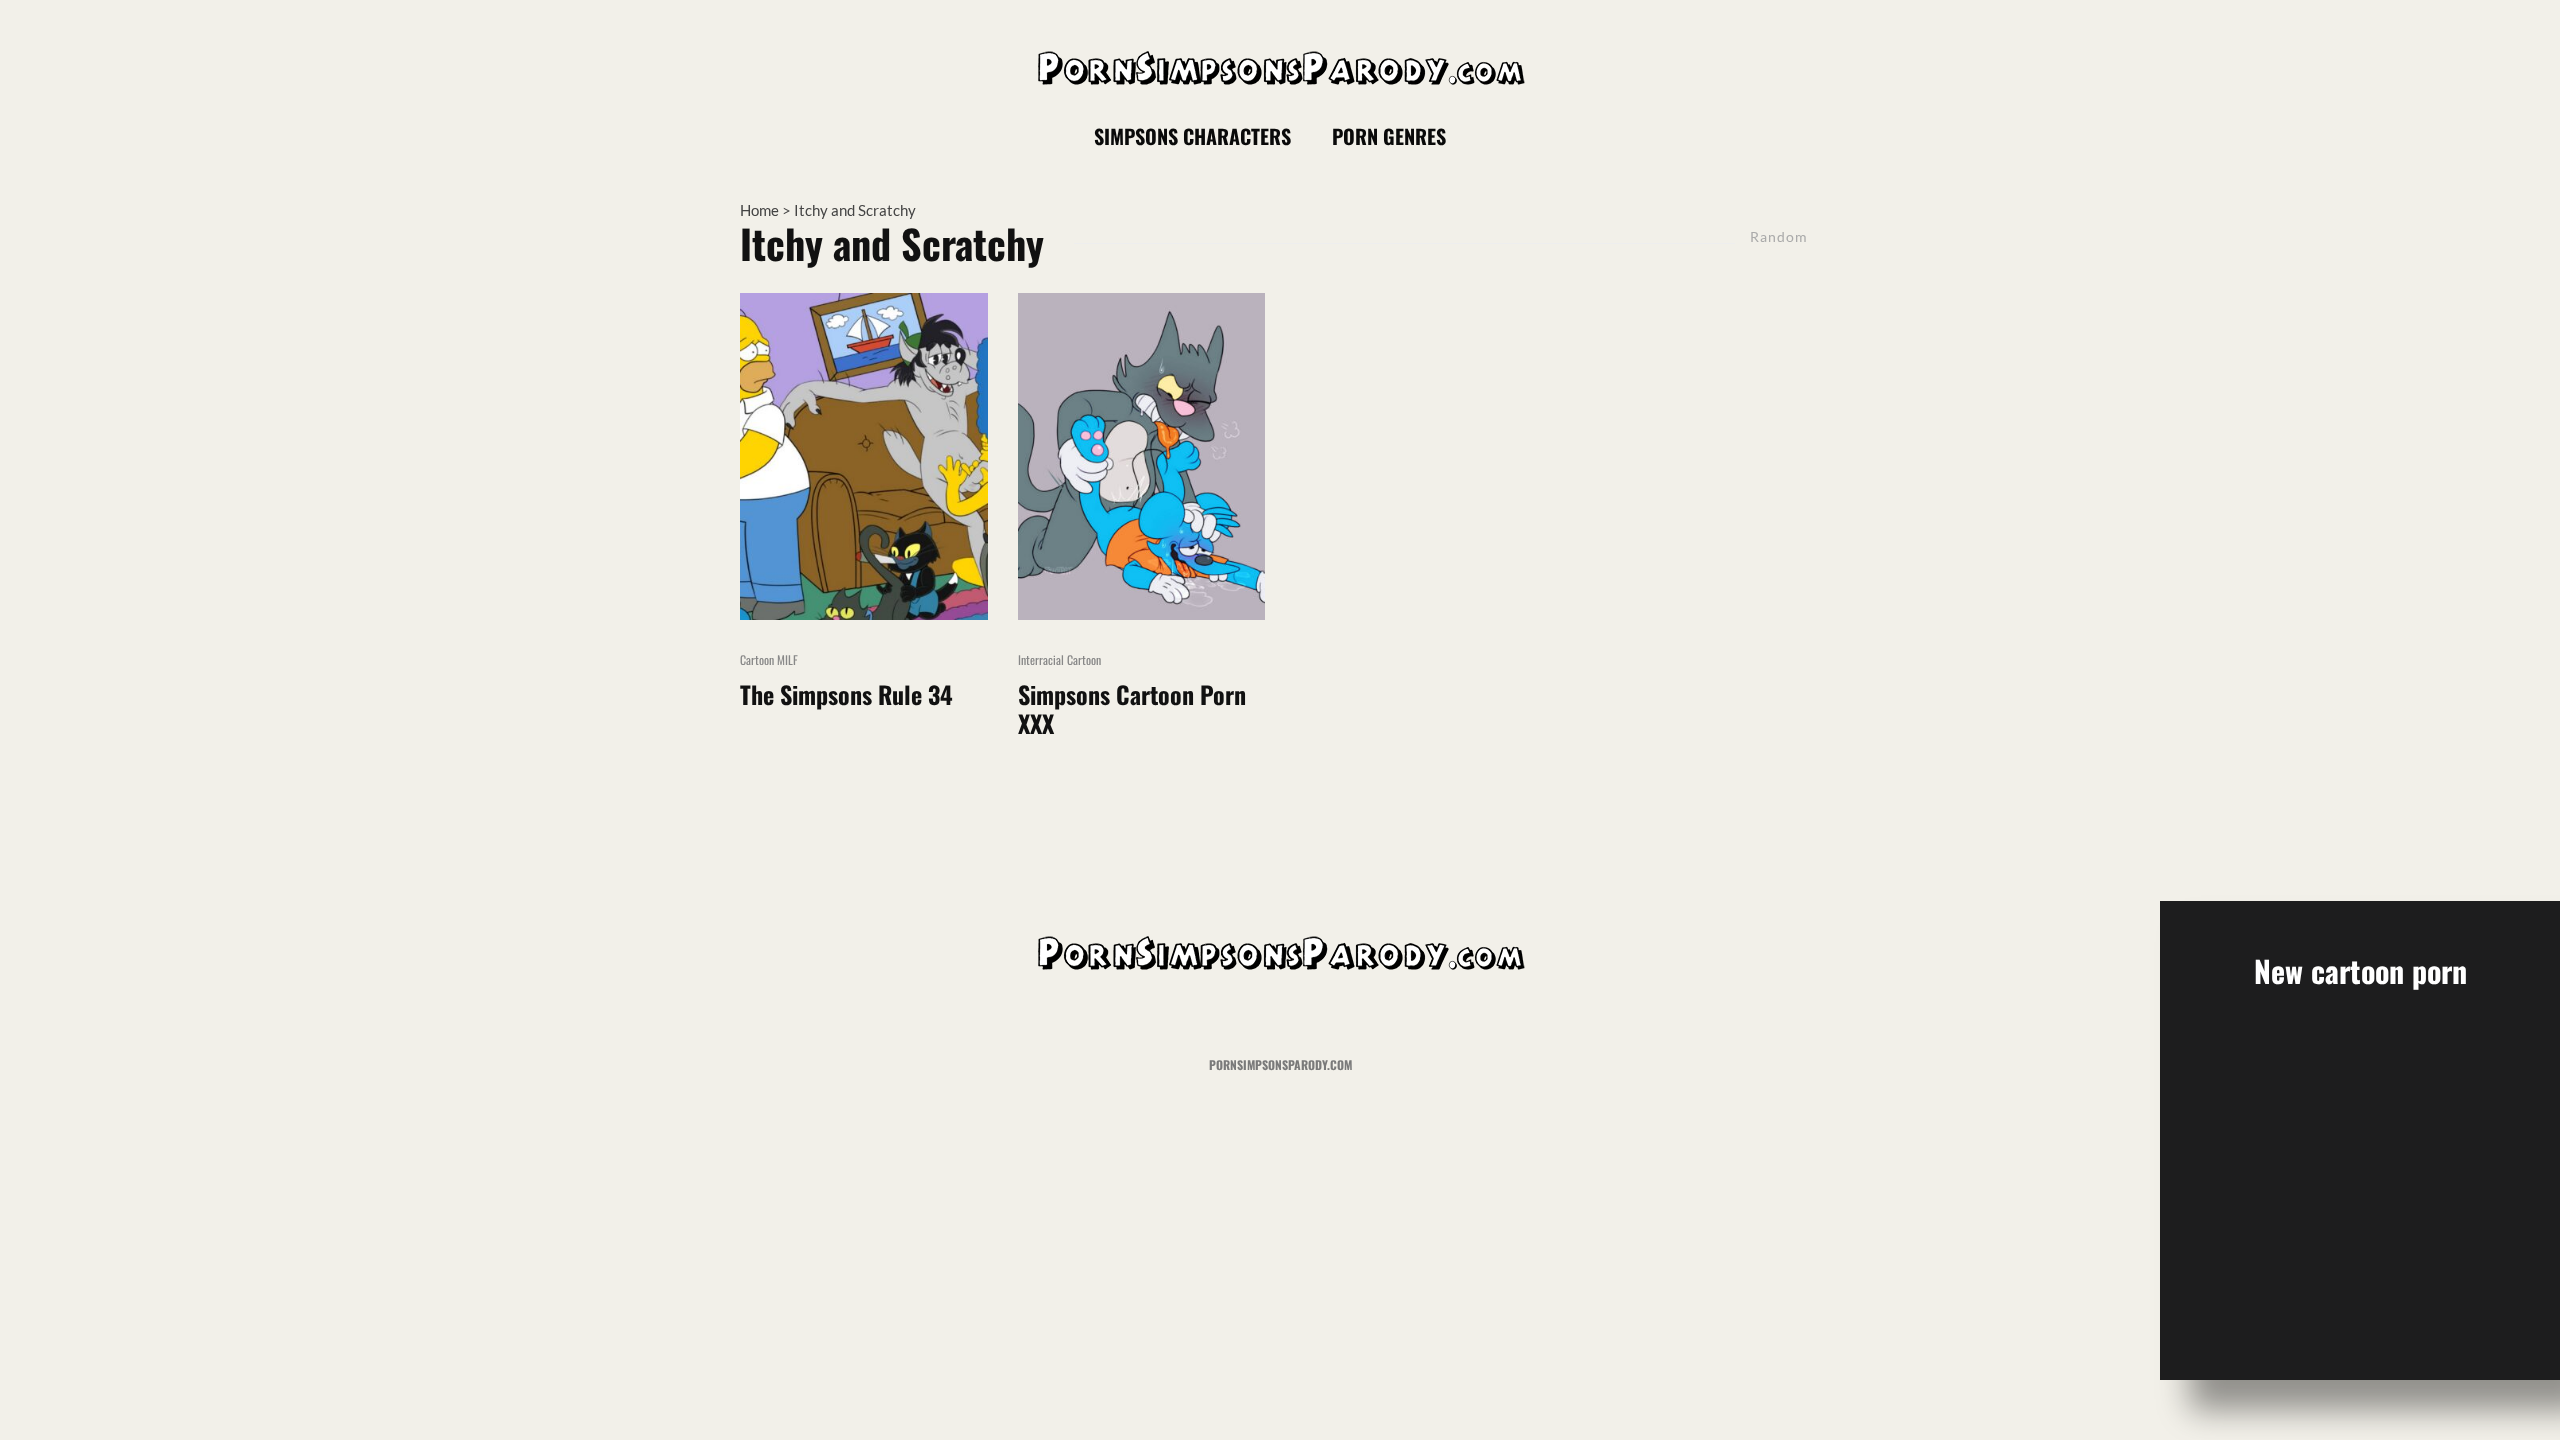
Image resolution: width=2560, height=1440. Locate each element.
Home (759, 210)
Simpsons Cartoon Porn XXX (1132, 709)
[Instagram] (1730, 136)
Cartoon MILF (769, 659)
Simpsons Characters (1192, 136)
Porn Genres (1389, 136)
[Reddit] (1766, 136)
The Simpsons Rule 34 (846, 694)
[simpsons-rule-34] (864, 456)
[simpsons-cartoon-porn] (1142, 456)
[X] (1694, 136)
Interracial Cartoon (1059, 659)
